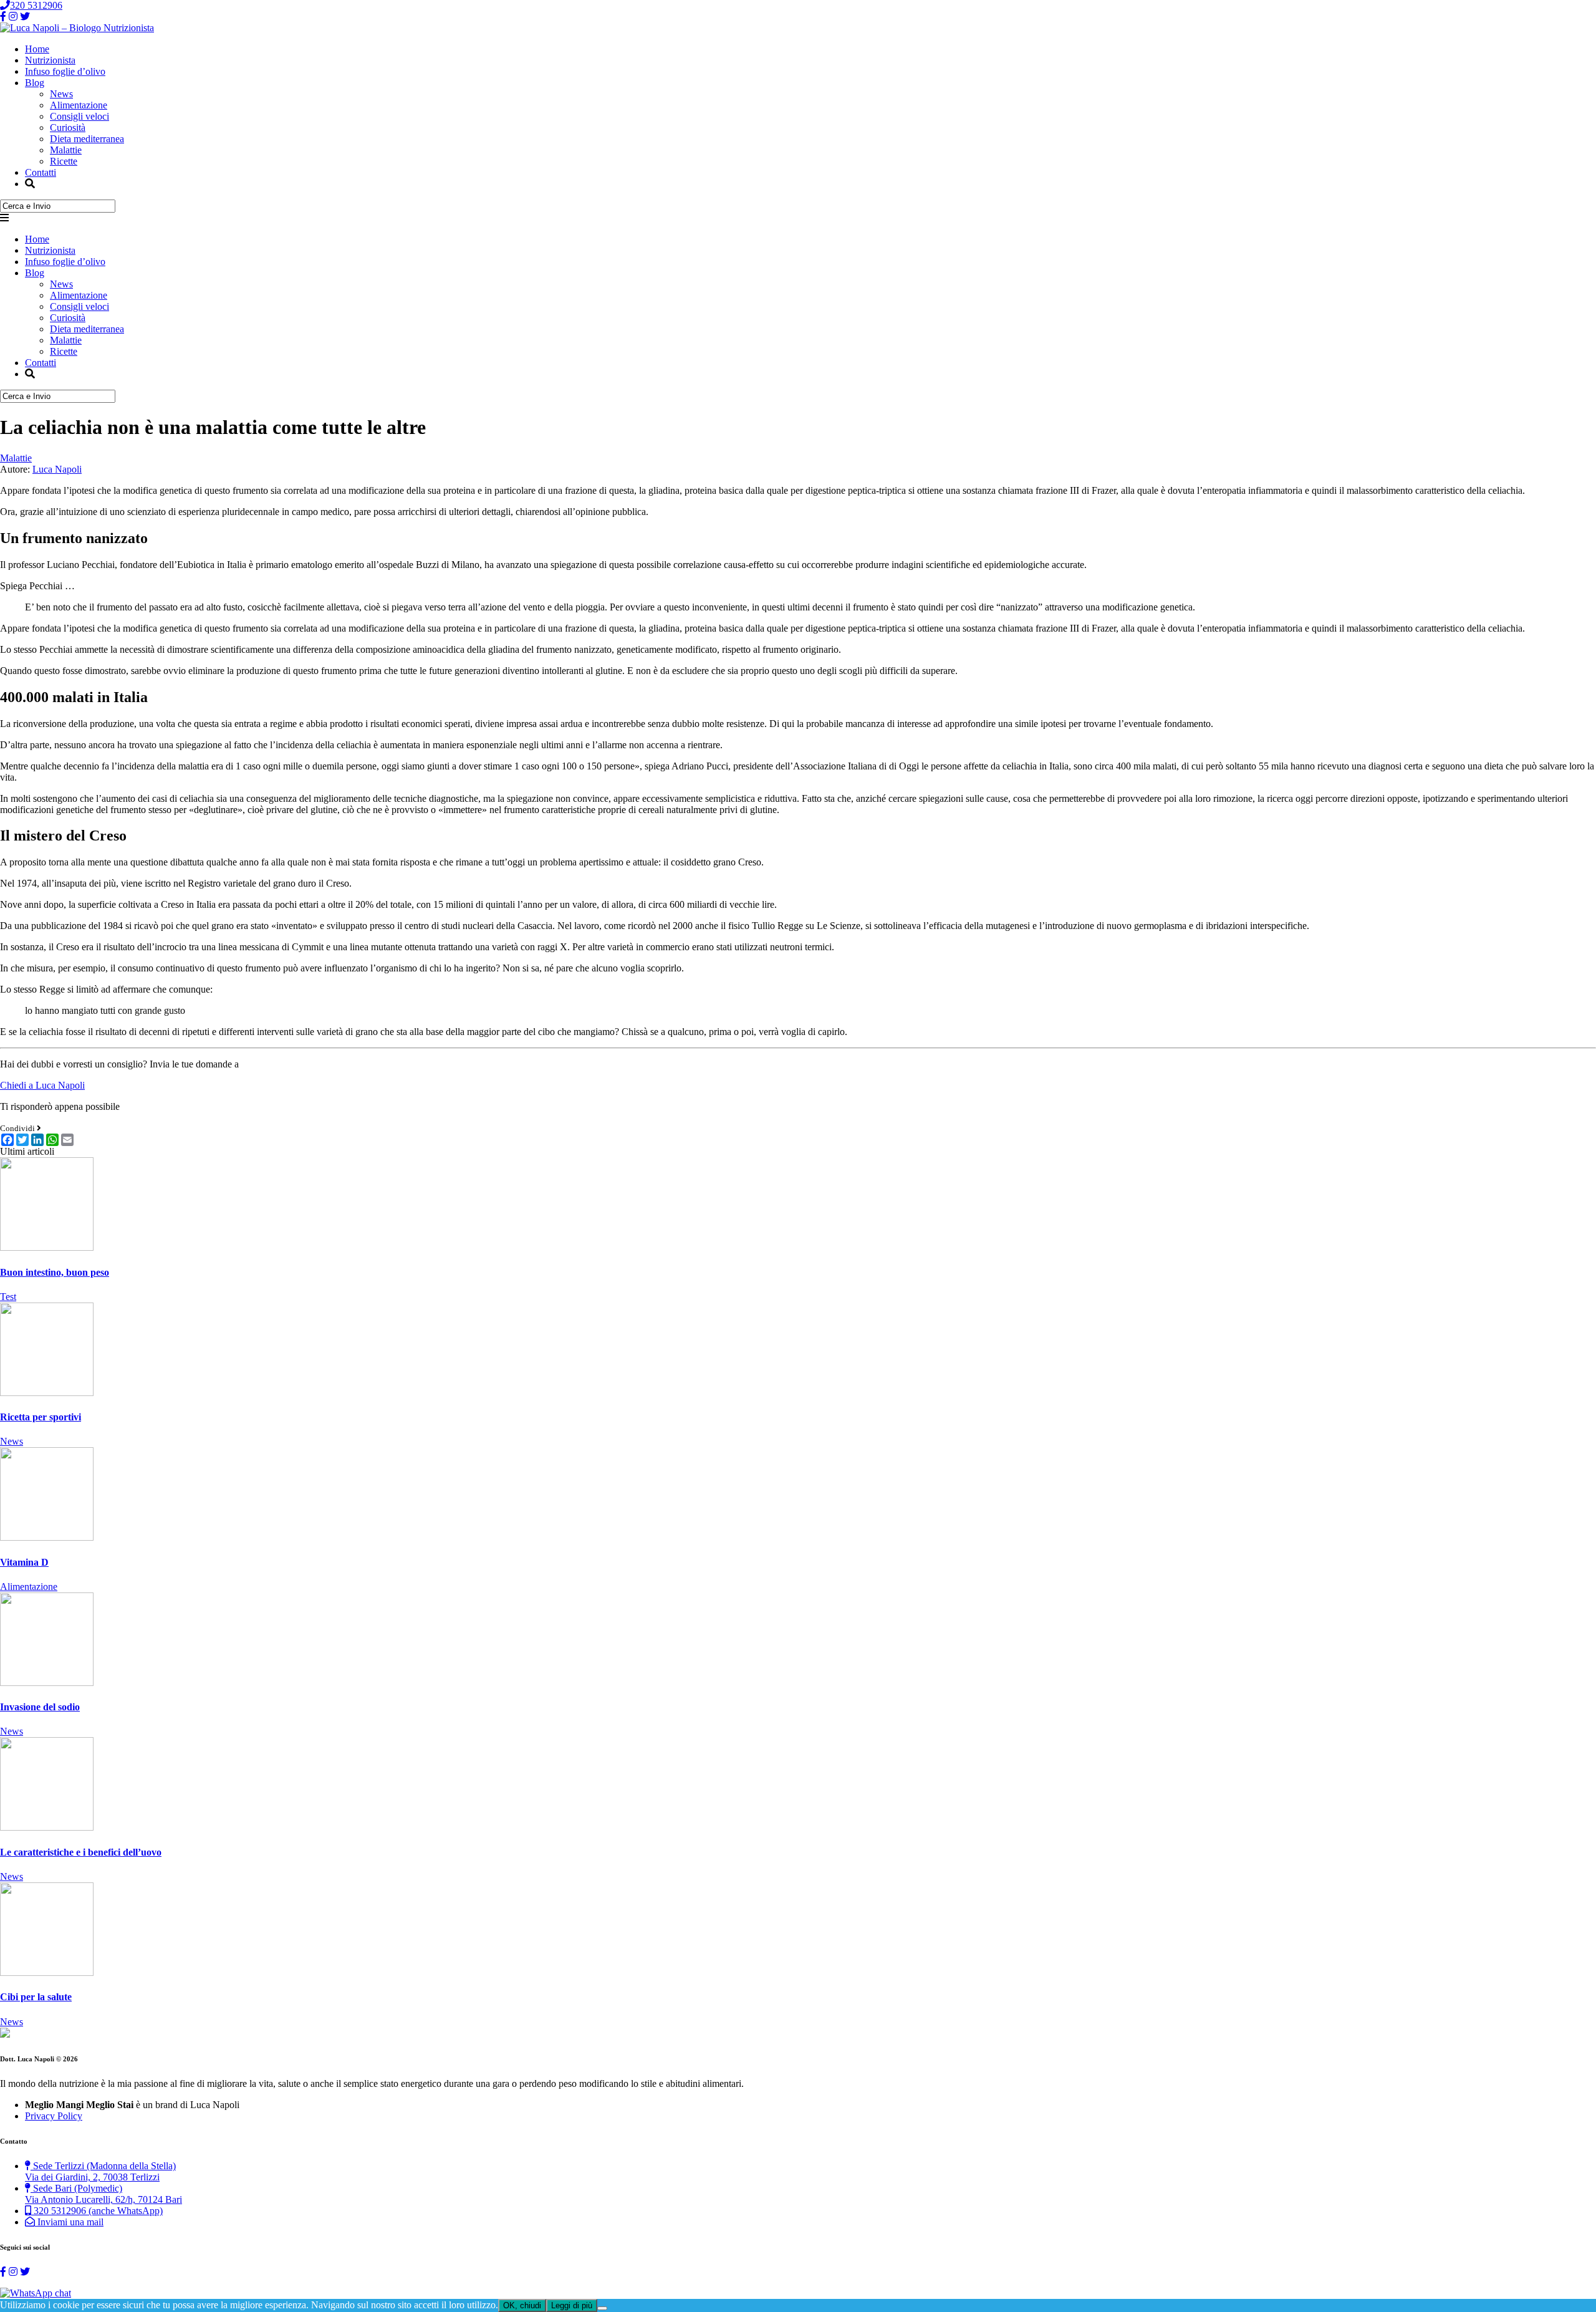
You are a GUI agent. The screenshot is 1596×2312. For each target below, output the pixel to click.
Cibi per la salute (36, 1997)
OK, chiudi (522, 2305)
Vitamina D (24, 1562)
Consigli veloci (79, 116)
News (61, 94)
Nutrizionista (50, 60)
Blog (35, 83)
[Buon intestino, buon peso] (47, 1247)
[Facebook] (3, 17)
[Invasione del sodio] (47, 1683)
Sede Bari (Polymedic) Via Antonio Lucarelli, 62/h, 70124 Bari (103, 2194)
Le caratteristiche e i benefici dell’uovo (81, 1852)
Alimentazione (79, 105)
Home (37, 49)
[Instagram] (13, 17)
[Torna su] (5, 2034)
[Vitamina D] (47, 1537)
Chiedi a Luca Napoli (42, 1085)
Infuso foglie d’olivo (65, 71)
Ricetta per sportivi (41, 1417)
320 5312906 (36, 5)
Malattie (66, 150)
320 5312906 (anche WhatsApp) (97, 2211)
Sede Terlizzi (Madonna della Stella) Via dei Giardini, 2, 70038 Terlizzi (100, 2171)
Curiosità (68, 128)
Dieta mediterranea (87, 139)
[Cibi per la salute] (47, 1972)
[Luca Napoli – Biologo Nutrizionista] (77, 28)
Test (8, 1297)
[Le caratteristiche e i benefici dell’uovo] (47, 1827)
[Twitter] (25, 17)
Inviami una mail (69, 2222)
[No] (602, 2308)
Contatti (41, 172)
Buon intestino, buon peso (55, 1272)
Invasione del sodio (40, 1707)
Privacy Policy (54, 2116)
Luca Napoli (57, 469)
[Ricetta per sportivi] (47, 1393)
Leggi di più (572, 2305)
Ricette (64, 161)
